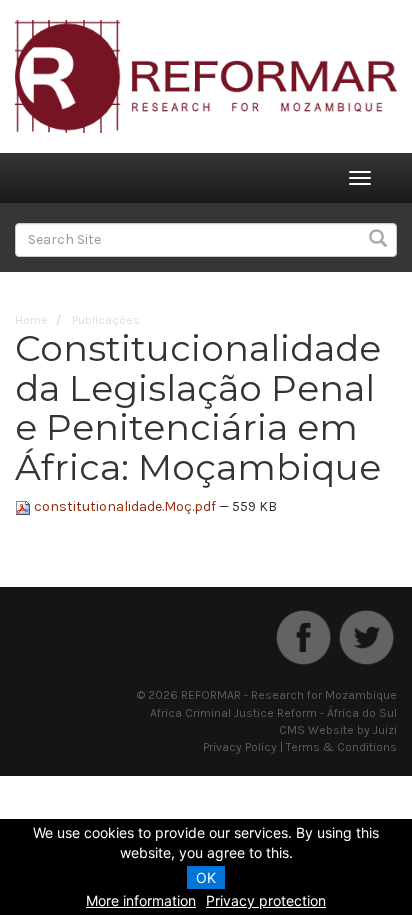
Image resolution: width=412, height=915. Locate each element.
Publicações (106, 320)
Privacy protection (266, 900)
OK (206, 877)
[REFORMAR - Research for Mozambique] (206, 75)
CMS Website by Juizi (338, 730)
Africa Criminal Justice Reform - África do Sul (273, 713)
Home (31, 320)
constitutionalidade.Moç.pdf (125, 506)
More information (141, 900)
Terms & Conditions (341, 747)
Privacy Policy (240, 747)
